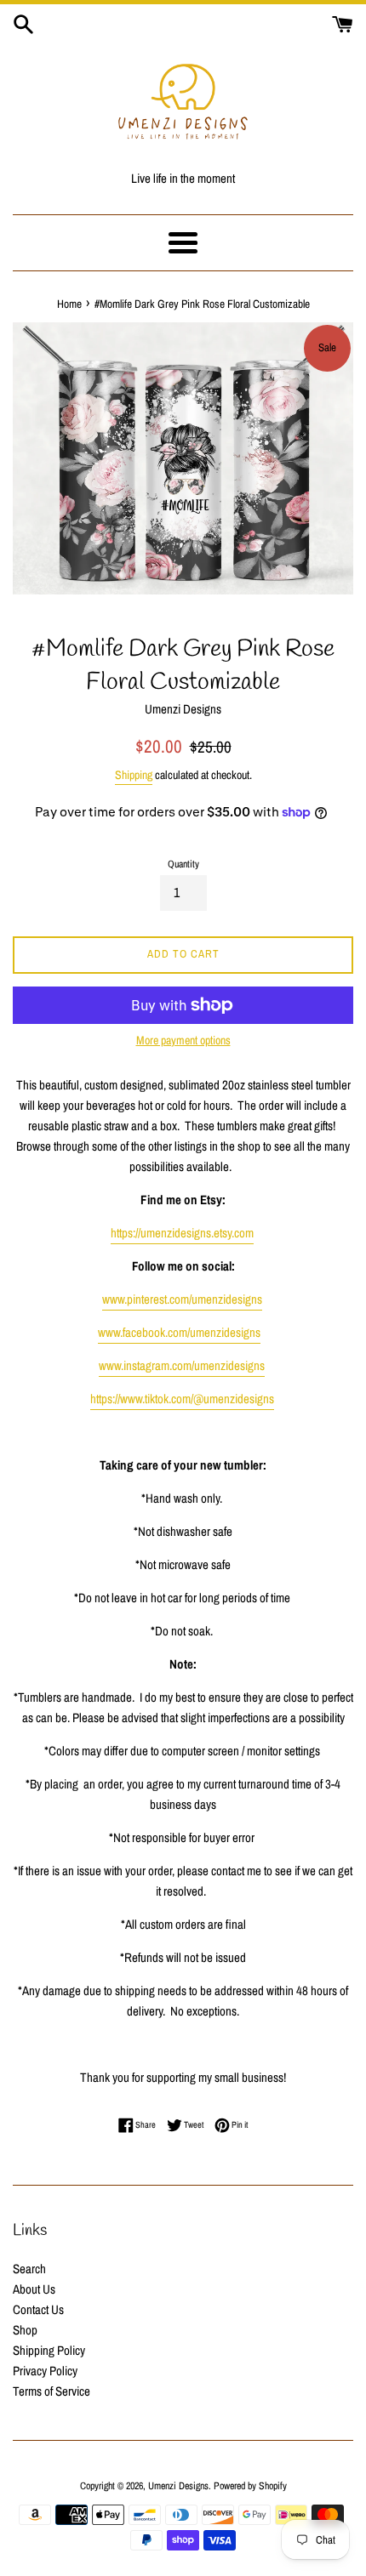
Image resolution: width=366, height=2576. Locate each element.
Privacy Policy (45, 2371)
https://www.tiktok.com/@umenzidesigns (182, 1399)
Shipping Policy (49, 2350)
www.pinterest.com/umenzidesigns (182, 1299)
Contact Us (38, 2309)
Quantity (183, 864)
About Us (34, 2289)
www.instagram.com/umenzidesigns (182, 1365)
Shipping (134, 775)
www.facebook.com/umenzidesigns (179, 1332)
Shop (25, 2330)
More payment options (183, 1040)
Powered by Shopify (250, 2486)
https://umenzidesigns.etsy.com (182, 1233)
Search (29, 2269)
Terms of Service (51, 2391)
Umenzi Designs (178, 2486)
